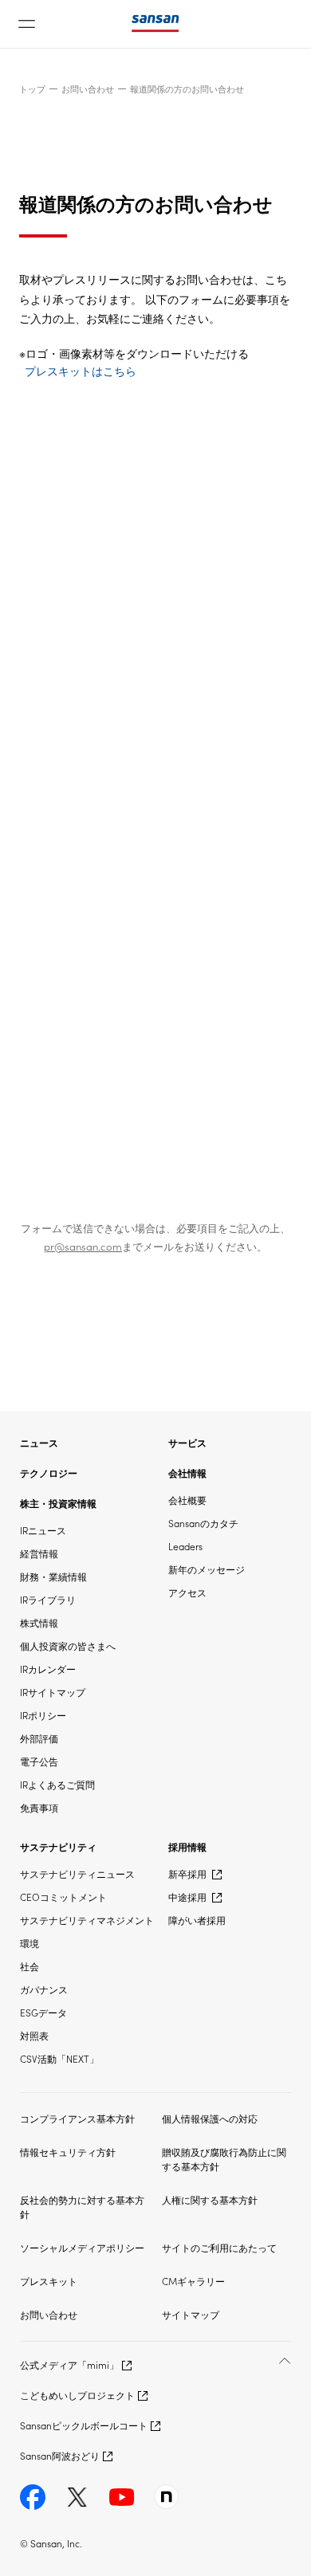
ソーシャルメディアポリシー (82, 2247)
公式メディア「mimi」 (69, 2364)
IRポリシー (43, 1715)
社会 (30, 1966)
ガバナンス (44, 1989)
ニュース (39, 1442)
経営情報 (39, 1553)
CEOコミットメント (63, 1897)
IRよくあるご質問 (57, 1784)
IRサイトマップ (53, 1692)
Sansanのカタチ (203, 1523)
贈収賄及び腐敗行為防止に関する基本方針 (224, 2159)
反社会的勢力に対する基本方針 (82, 2207)
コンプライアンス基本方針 (77, 2118)
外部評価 (39, 1738)
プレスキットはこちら (81, 371)
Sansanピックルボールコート (84, 2425)
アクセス (187, 1592)
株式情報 (39, 1622)
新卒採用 (189, 1873)
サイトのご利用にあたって (219, 2247)
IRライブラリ (48, 1599)
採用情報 (187, 1846)
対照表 (34, 2035)
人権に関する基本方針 (210, 2199)
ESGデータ (43, 2012)
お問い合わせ (88, 88)
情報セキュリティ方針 (68, 2152)
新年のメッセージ (207, 1569)
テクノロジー (49, 1473)
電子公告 (39, 1761)
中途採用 (189, 1897)
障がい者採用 (197, 1920)
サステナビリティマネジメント (87, 1920)
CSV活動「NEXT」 (59, 2058)
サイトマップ (191, 2314)
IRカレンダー (48, 1669)
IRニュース (43, 1530)
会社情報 (187, 1473)
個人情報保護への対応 (210, 2118)
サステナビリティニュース (77, 1873)
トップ (32, 88)
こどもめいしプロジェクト (77, 2395)
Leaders (185, 1546)
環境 (30, 1943)
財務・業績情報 (53, 1576)
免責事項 (39, 1807)
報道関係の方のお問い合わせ (187, 88)
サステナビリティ (58, 1846)
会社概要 (187, 1500)
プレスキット (49, 2281)
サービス (187, 1442)
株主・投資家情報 (58, 1503)
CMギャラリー (193, 2281)
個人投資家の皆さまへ (68, 1645)
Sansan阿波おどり (60, 2455)
